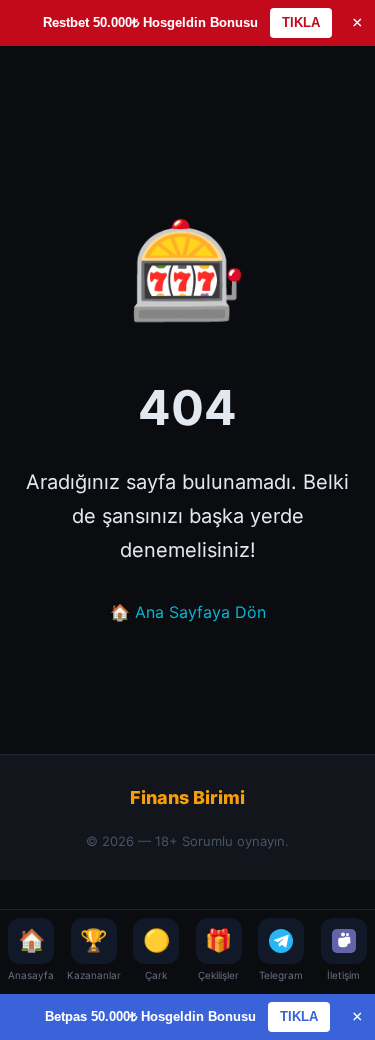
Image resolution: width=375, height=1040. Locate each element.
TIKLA (301, 22)
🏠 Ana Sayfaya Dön (188, 612)
